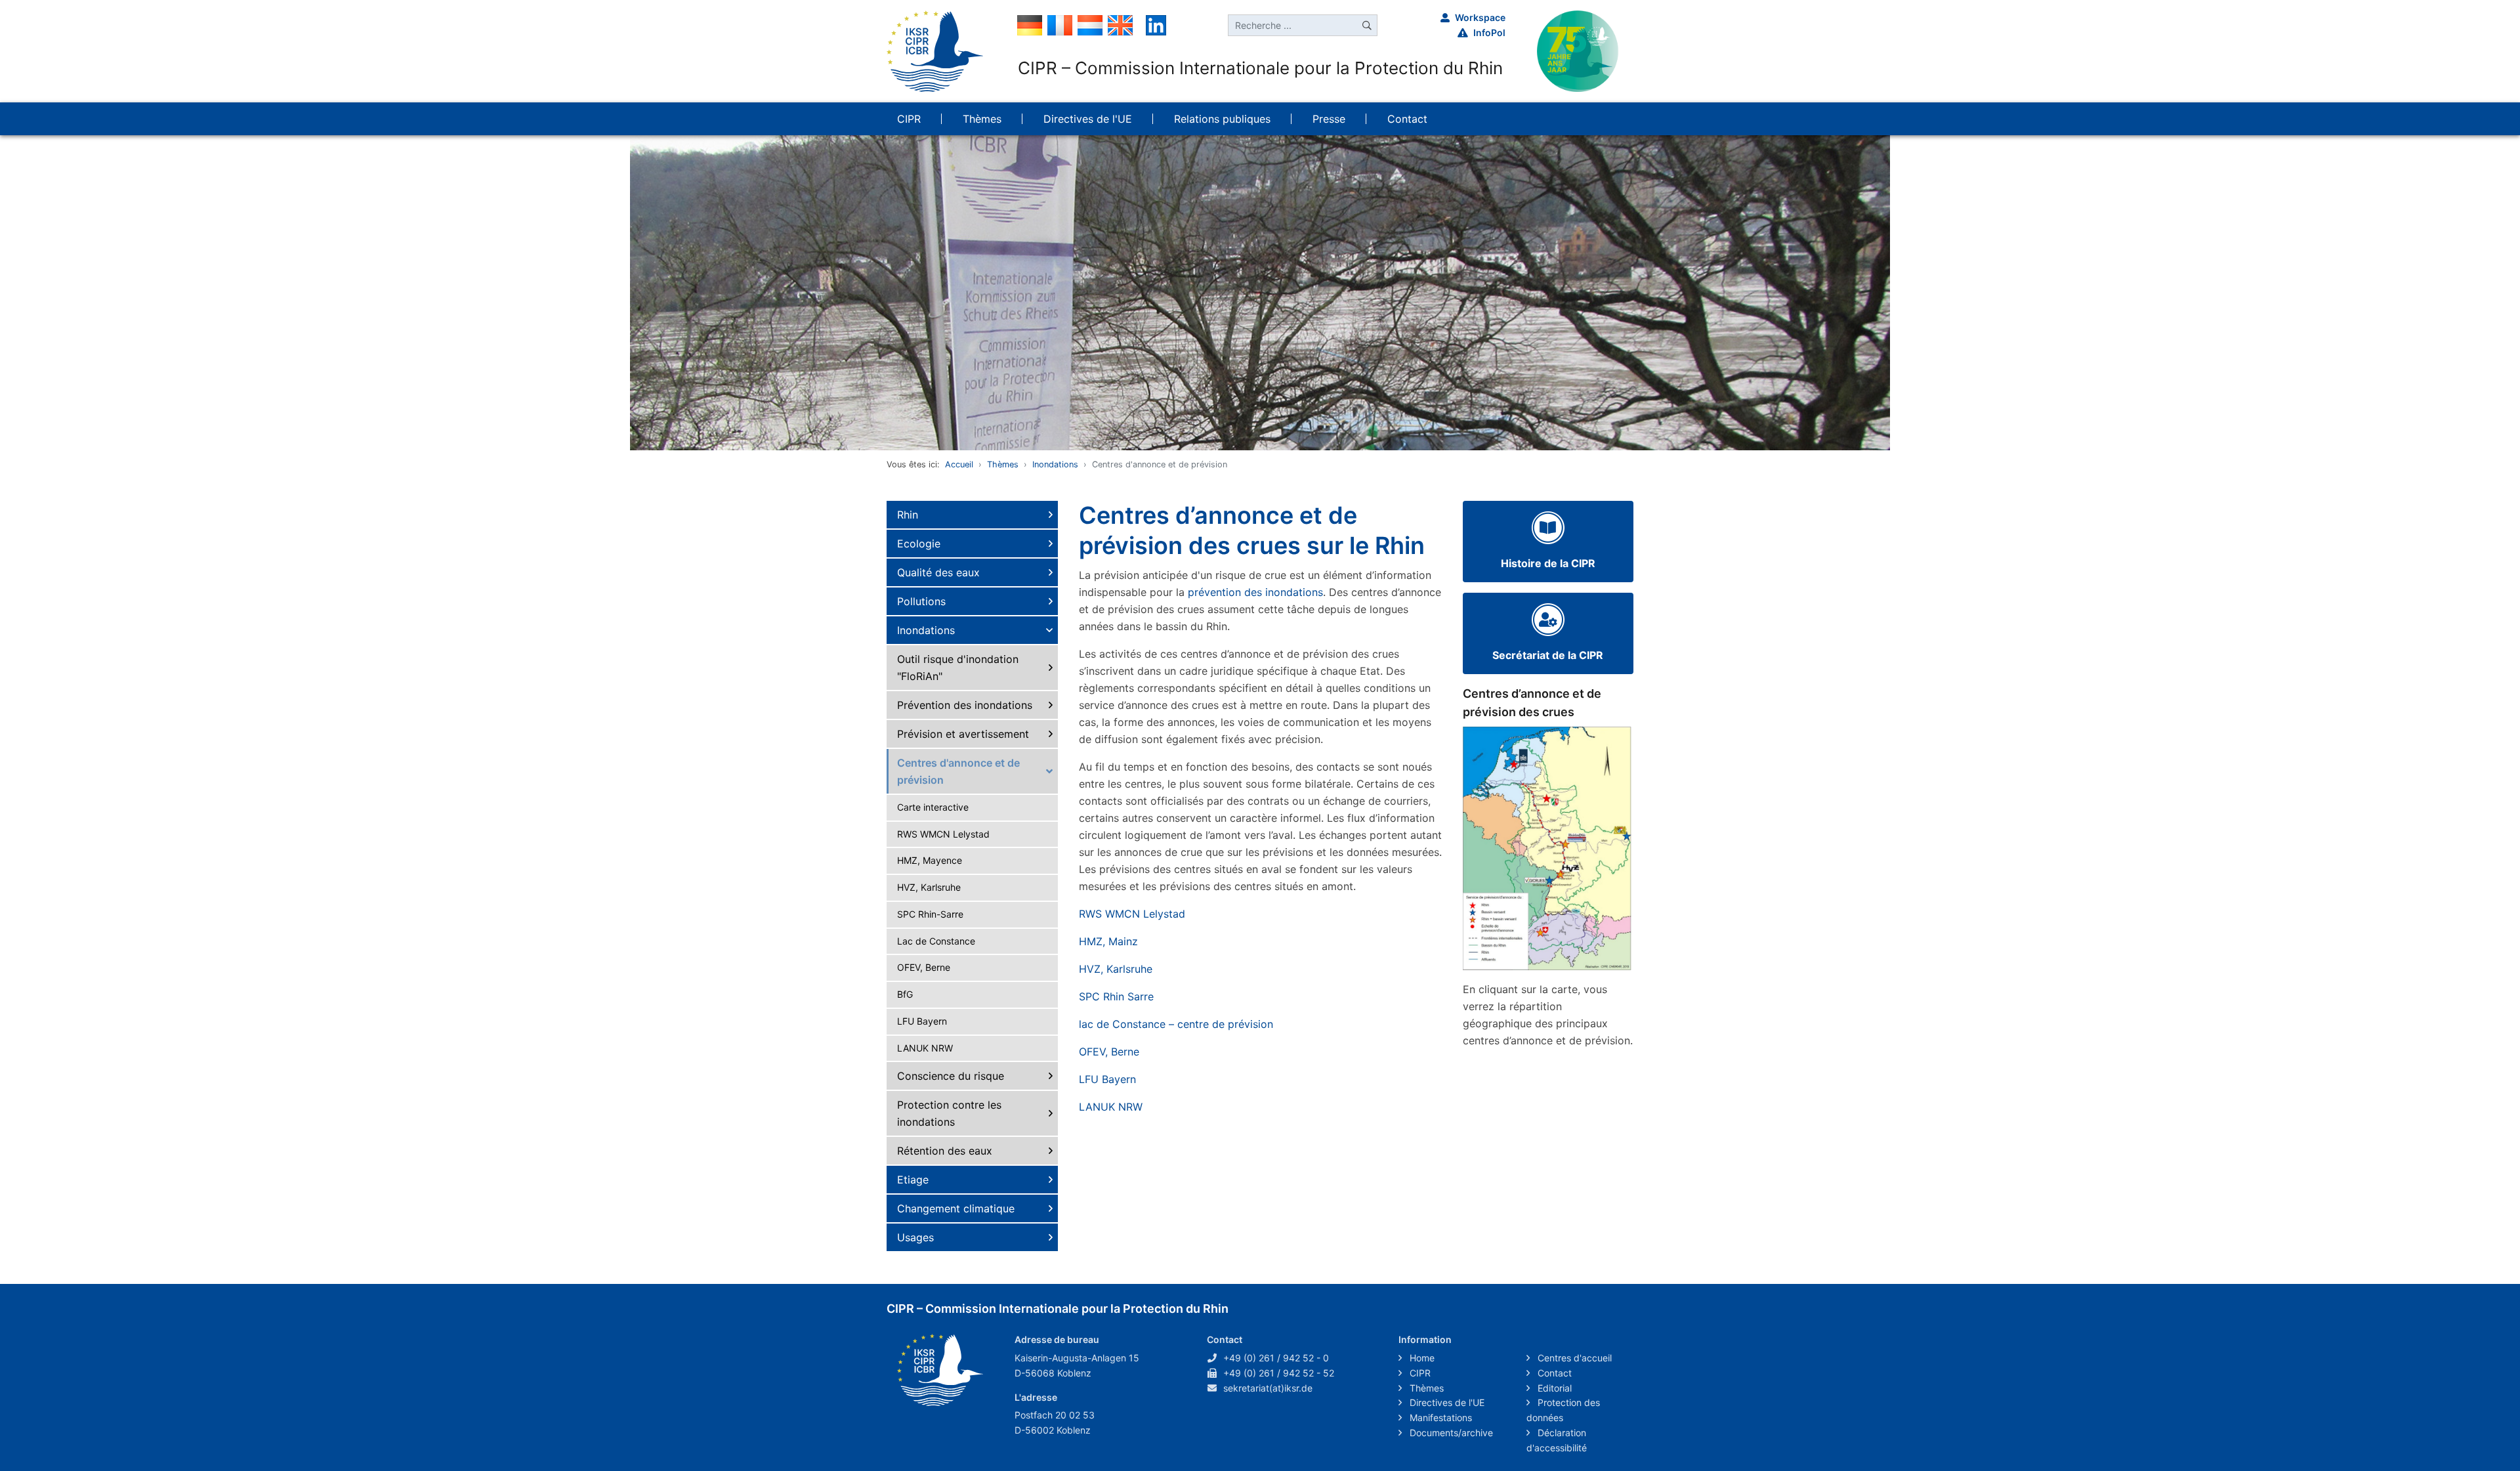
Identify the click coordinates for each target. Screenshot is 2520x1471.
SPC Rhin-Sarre (930, 914)
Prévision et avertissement (963, 734)
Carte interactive (933, 807)
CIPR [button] (909, 119)
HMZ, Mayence (930, 860)
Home (1421, 1358)
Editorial (1553, 1388)
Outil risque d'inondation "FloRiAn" (958, 668)
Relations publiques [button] (1222, 119)
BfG (905, 994)
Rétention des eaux (945, 1151)
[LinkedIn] (1156, 24)
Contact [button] (1407, 119)
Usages (915, 1237)
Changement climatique (956, 1208)
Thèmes (1003, 464)
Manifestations (1439, 1418)
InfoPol (1489, 32)
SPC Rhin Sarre (1116, 996)
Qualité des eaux (938, 572)
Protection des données (1563, 1410)
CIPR (1419, 1373)
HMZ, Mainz (1110, 941)
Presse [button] (1329, 119)
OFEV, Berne (924, 967)
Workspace (1480, 17)
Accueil (959, 464)
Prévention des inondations (965, 705)
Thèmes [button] (982, 119)
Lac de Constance (936, 941)
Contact (1553, 1373)
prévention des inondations (1255, 592)
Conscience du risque (951, 1076)
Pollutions (921, 601)
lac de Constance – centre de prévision (1176, 1024)
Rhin (908, 515)
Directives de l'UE (1446, 1402)
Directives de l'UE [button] (1088, 119)
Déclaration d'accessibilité (1557, 1440)
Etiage (913, 1180)
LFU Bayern (922, 1021)
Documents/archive (1450, 1433)
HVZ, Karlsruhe (929, 887)
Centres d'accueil (1573, 1358)
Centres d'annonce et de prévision (958, 771)
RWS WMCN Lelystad (943, 834)
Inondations (1055, 464)
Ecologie (919, 544)
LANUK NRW (925, 1048)
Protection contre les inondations (949, 1113)
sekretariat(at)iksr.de (1268, 1388)
